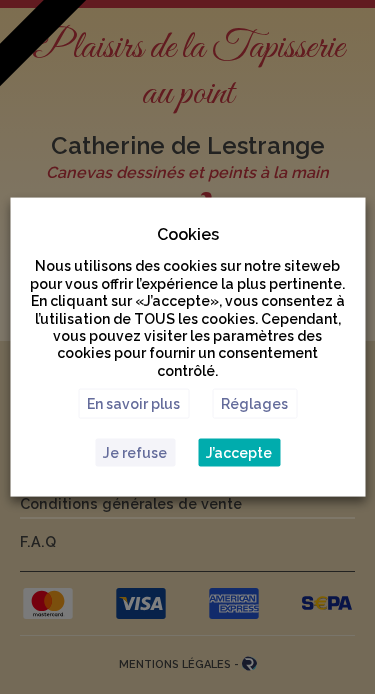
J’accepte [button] (239, 452)
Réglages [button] (254, 403)
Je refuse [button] (135, 452)
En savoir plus (133, 403)
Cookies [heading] (188, 234)
